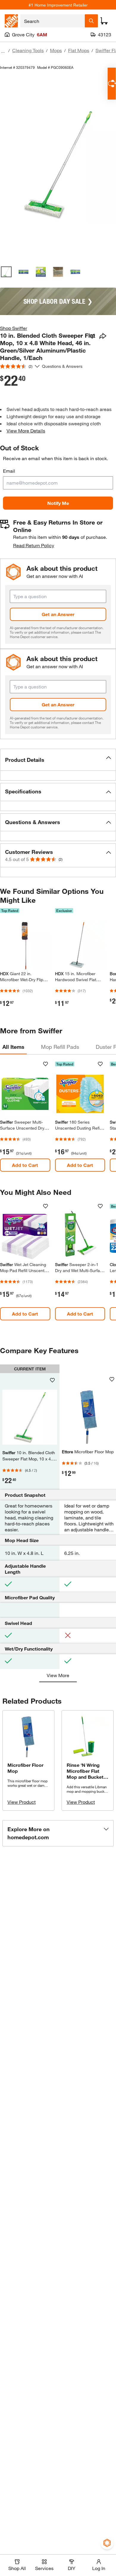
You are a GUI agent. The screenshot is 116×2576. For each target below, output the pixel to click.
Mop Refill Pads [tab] (60, 1047)
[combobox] (52, 21)
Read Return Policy (34, 545)
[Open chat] (112, 84)
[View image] (6, 272)
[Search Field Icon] (91, 21)
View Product (22, 1802)
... (3, 51)
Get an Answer (58, 614)
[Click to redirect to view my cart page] (104, 21)
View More (58, 1675)
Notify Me (58, 503)
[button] (58, 760)
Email (9, 471)
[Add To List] (92, 336)
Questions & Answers (63, 366)
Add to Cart (25, 1165)
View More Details (26, 431)
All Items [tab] (13, 1047)
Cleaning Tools (28, 50)
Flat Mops (79, 50)
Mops (56, 50)
